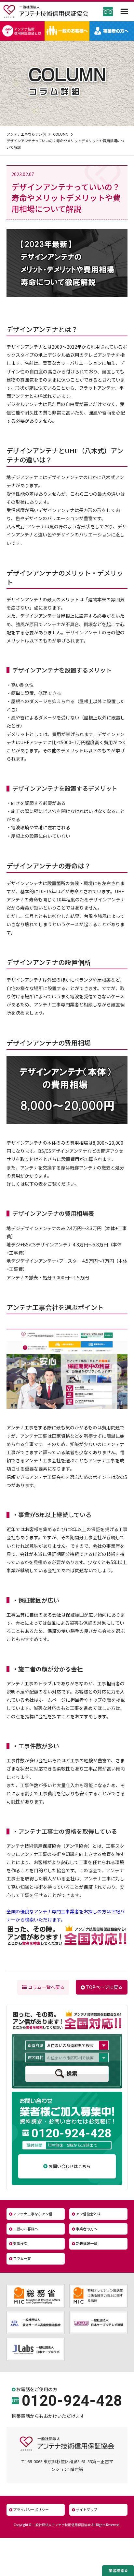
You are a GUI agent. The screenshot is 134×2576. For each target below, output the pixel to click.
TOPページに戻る (104, 1987)
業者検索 (20, 2243)
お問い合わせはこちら (70, 2166)
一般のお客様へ (26, 2229)
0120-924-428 (71, 2133)
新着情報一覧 (87, 2243)
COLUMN (61, 134)
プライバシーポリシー (31, 2509)
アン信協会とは (88, 2214)
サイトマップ (87, 2509)
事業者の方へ (87, 2229)
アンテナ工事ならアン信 (26, 134)
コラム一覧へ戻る (46, 1987)
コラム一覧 (22, 2258)
